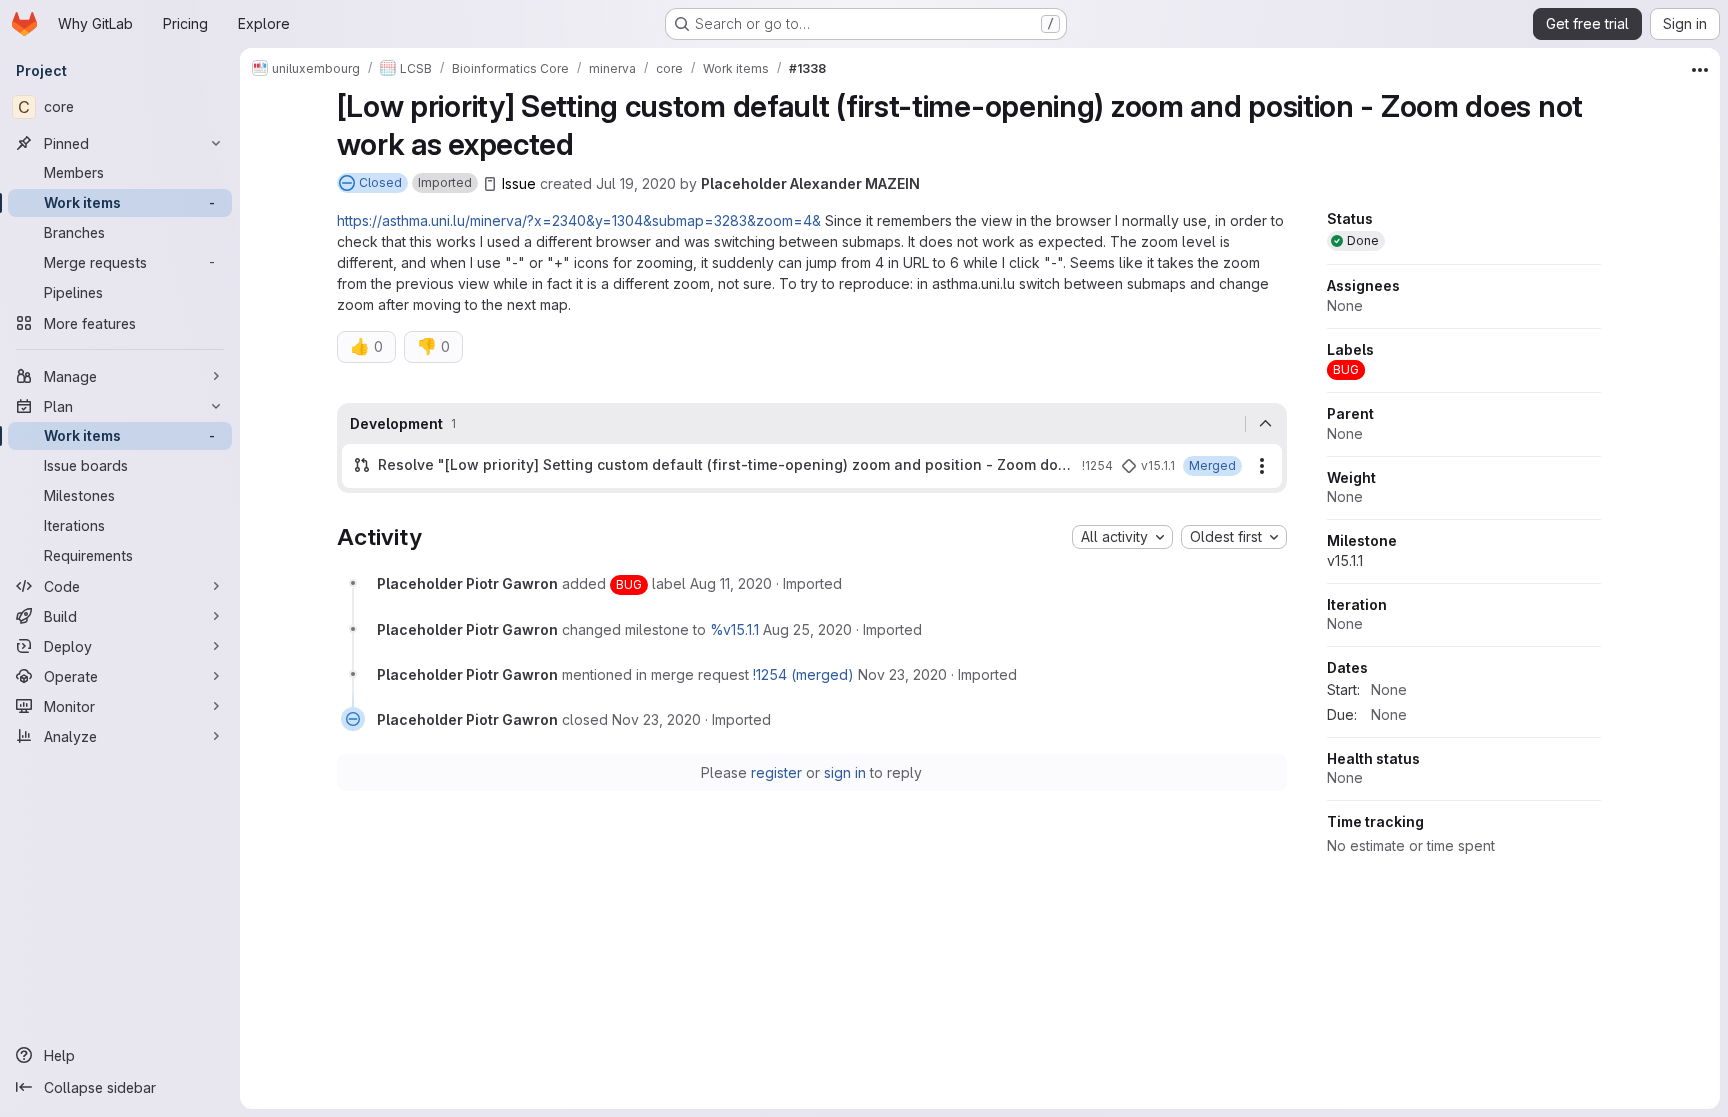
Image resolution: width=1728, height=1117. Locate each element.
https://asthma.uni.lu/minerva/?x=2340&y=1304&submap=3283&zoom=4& (579, 220)
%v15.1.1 (734, 629)
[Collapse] (1266, 424)
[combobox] (1122, 537)
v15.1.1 (1345, 560)
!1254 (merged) (803, 674)
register (776, 772)
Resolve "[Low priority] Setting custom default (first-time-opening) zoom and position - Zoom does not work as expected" (726, 464)
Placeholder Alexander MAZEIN (810, 183)
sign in (845, 772)
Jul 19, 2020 (636, 183)
